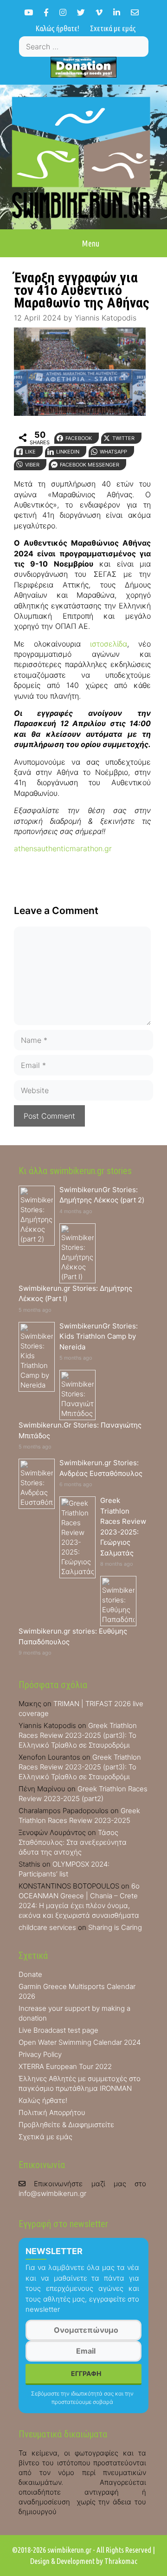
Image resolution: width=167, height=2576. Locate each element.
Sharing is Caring (115, 1927)
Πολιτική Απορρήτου (52, 2112)
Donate (30, 1974)
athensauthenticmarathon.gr (63, 848)
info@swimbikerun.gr (52, 2193)
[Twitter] (81, 12)
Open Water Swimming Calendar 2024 (80, 2042)
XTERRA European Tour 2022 (65, 2066)
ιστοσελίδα (109, 644)
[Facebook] (46, 12)
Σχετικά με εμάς (113, 28)
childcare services (47, 1927)
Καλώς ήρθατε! (58, 28)
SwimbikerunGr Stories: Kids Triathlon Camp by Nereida (99, 1336)
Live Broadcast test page (58, 2030)
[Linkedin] (117, 12)
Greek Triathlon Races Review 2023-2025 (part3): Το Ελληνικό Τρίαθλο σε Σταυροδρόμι (78, 1735)
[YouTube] (29, 12)
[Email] (135, 12)
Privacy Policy (40, 2054)
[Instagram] (63, 12)
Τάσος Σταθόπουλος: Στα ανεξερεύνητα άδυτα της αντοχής (73, 1842)
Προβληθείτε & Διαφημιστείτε (66, 2125)
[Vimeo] (99, 12)
